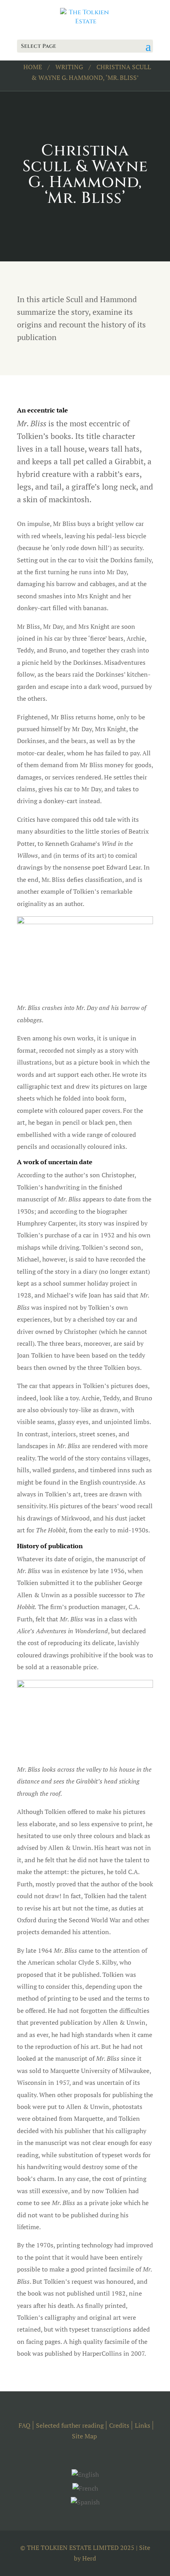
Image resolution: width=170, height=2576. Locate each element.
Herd (89, 2558)
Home (33, 67)
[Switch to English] (85, 2474)
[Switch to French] (85, 2488)
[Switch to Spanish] (85, 2502)
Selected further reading (70, 2425)
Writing (69, 67)
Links (143, 2425)
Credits (119, 2425)
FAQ (25, 2425)
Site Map (84, 2436)
